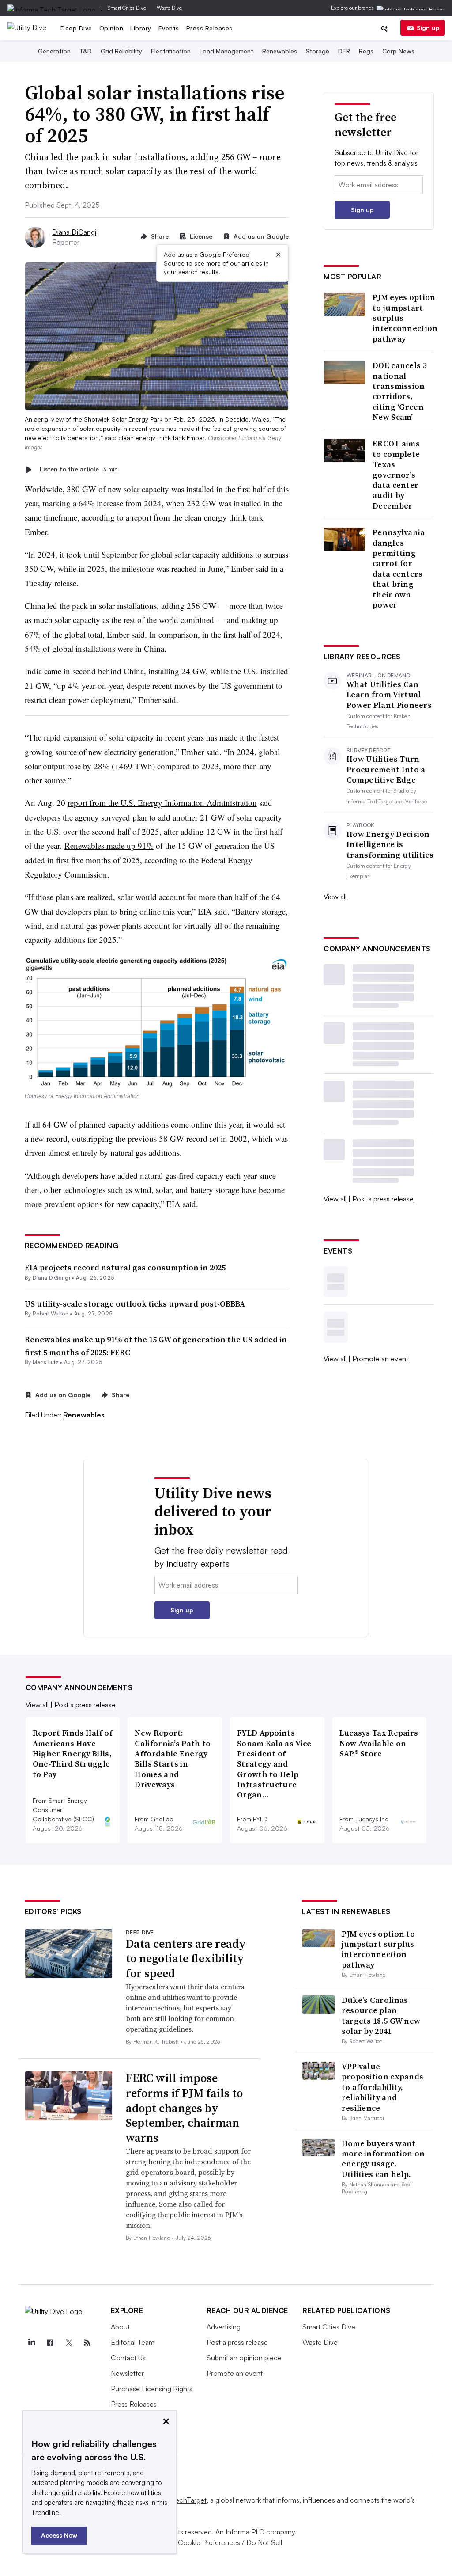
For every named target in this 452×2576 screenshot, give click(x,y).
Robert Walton (51, 1313)
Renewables (280, 51)
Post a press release (383, 1199)
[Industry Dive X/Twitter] (69, 2343)
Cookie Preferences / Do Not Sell (230, 2542)
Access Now (59, 2535)
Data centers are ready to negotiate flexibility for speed (186, 1959)
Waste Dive (169, 8)
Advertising (224, 2327)
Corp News (398, 51)
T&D (86, 51)
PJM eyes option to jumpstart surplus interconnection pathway (405, 318)
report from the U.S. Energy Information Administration (162, 803)
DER (344, 51)
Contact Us (128, 2358)
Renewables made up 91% (109, 845)
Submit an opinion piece (244, 2358)
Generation (54, 51)
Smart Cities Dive (127, 8)
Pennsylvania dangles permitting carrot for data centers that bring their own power (399, 568)
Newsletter (127, 2373)
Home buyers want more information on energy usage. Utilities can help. (383, 2159)
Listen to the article (79, 469)
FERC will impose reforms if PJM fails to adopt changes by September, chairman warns (184, 2108)
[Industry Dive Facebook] (50, 2343)
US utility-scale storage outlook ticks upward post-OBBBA (135, 1304)
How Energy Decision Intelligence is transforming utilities (390, 844)
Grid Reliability (121, 51)
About (120, 2327)
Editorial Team (133, 2342)
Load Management (226, 51)
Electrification (171, 51)
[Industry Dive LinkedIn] (32, 2343)
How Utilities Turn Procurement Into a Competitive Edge (386, 769)
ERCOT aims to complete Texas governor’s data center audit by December (396, 475)
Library (141, 28)
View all (335, 897)
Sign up (428, 28)
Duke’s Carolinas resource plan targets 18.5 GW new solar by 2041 (381, 2016)
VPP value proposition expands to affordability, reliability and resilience (383, 2087)
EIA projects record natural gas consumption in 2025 (125, 1267)
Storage (318, 51)
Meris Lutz (45, 1362)
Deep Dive (76, 28)
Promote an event (380, 1359)
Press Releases (209, 28)
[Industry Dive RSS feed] (87, 2343)
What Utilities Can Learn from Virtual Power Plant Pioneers (389, 695)
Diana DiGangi (74, 232)
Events (169, 28)
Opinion (111, 28)
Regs (366, 51)
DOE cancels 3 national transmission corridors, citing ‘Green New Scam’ (400, 391)
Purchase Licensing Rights (152, 2389)
